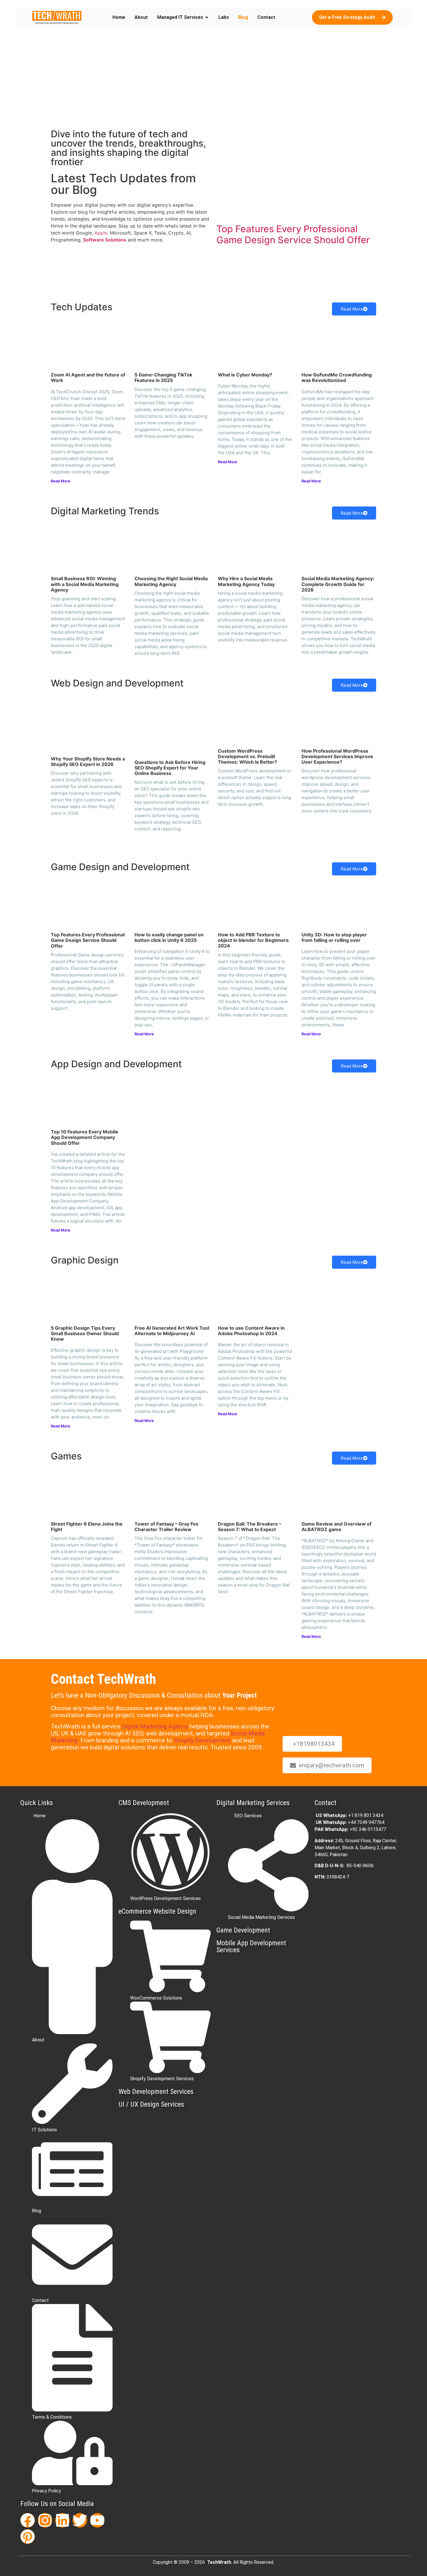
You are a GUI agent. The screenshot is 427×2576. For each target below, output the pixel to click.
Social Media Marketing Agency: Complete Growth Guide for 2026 (338, 584)
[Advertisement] (214, 81)
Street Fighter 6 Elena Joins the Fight (87, 1527)
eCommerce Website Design (157, 1911)
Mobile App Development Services (251, 1946)
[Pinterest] (28, 2537)
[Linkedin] (62, 2520)
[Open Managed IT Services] (207, 17)
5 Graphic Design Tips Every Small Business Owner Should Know (85, 1333)
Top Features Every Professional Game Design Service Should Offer (293, 234)
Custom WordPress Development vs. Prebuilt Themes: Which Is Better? (247, 756)
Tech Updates (82, 307)
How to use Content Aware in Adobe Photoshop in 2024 (251, 1331)
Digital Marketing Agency (155, 1726)
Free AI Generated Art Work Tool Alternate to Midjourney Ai (172, 1331)
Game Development (243, 1930)
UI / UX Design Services (151, 2104)
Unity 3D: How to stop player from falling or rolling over (334, 937)
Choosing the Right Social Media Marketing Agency (171, 581)
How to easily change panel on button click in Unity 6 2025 (169, 937)
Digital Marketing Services (253, 1803)
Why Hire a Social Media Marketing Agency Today (246, 581)
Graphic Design (85, 1260)
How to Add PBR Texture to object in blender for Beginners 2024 (253, 940)
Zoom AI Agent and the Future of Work (88, 377)
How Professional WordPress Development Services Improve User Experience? (337, 756)
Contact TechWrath (103, 1679)
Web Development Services (156, 2092)
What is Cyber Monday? (245, 375)
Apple (101, 233)
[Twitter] (80, 2520)
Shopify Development (202, 1740)
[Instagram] (45, 2520)
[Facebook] (28, 2520)
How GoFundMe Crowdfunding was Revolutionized (337, 377)
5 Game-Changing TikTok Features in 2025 (163, 377)
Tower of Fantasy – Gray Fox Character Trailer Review (166, 1527)
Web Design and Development (117, 683)
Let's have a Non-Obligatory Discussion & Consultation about (154, 1695)
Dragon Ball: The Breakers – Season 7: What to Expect (250, 1527)
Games (66, 1456)
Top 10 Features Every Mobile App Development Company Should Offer (85, 1137)
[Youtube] (97, 2520)
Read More (352, 309)
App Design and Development (116, 1064)
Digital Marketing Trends (105, 511)
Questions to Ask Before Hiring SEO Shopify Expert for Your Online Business (170, 768)
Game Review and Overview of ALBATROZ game (337, 1527)
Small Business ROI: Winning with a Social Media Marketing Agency (85, 584)
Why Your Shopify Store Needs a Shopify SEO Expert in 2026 (88, 761)
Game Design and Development (120, 867)
